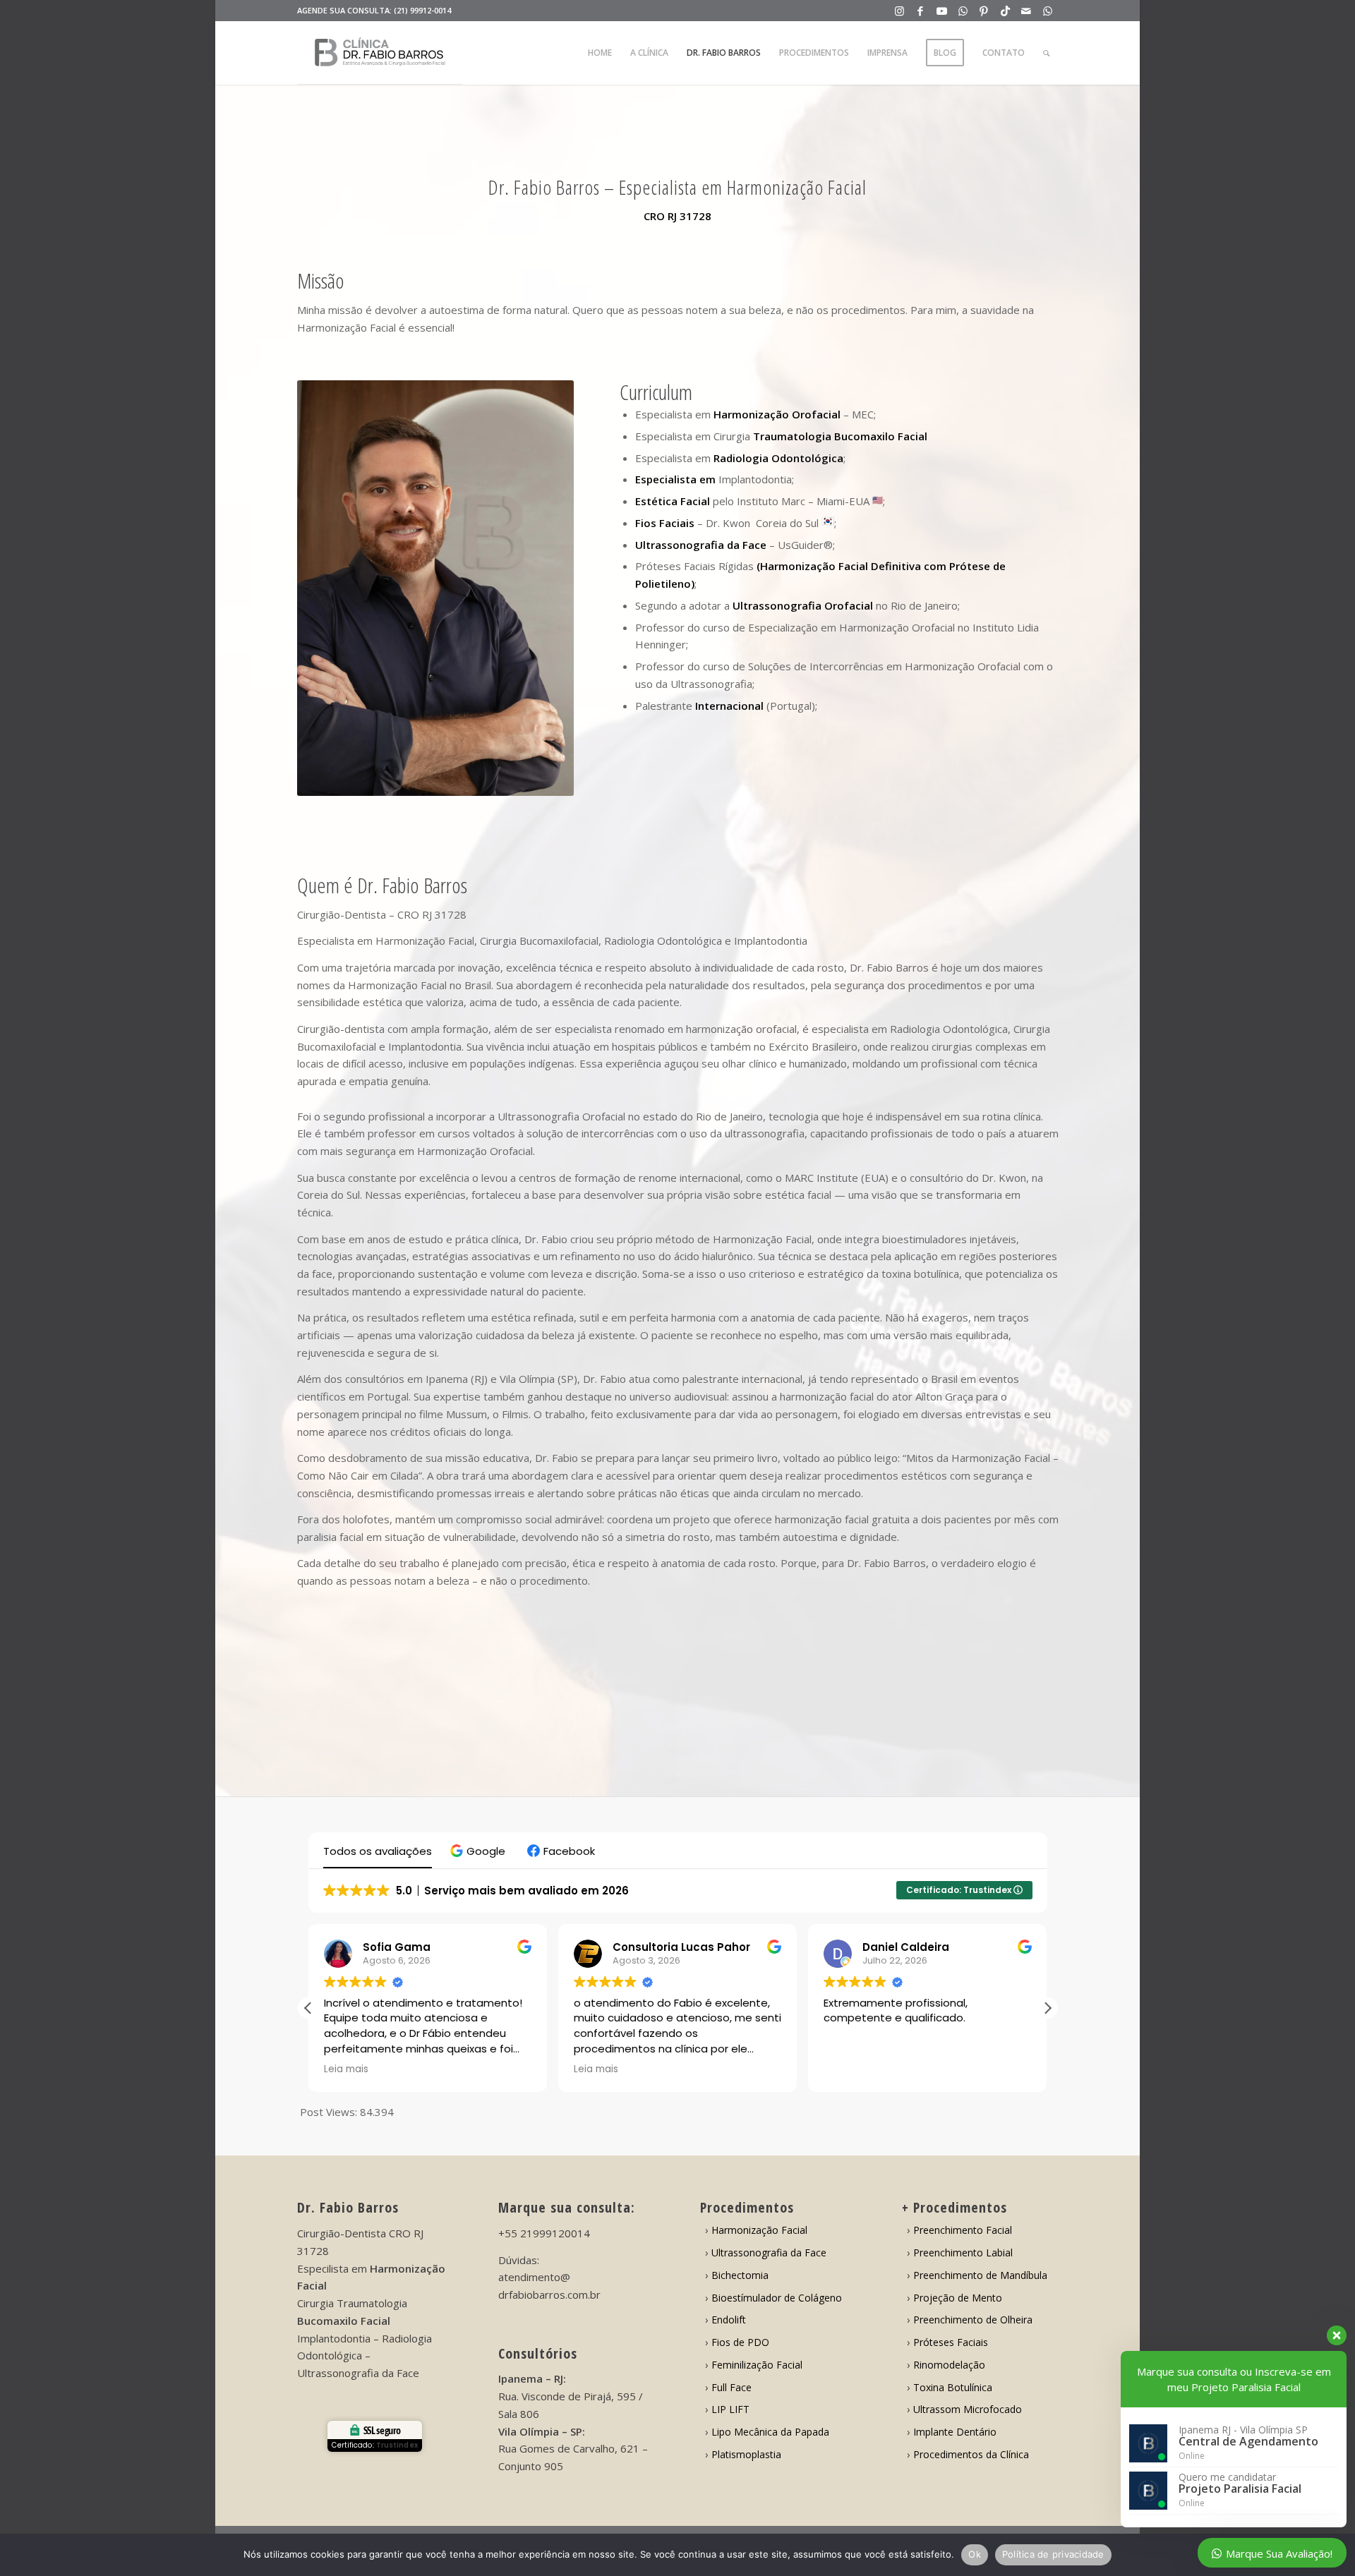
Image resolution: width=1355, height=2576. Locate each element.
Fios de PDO (740, 2342)
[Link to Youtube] (942, 11)
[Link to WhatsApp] (963, 11)
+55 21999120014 (544, 2233)
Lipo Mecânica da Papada (770, 2432)
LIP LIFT (730, 2409)
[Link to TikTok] (1005, 11)
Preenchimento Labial (963, 2253)
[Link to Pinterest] (984, 11)
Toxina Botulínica (953, 2387)
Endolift (729, 2320)
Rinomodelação (949, 2365)
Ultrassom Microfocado (968, 2409)
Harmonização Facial (759, 2230)
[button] (480, 1851)
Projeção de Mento (958, 2298)
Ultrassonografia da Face (769, 2253)
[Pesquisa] (1046, 53)
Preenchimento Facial (963, 2230)
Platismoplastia (746, 2454)
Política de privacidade (1053, 2554)
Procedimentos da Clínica (971, 2454)
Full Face (731, 2387)
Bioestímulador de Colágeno (777, 2298)
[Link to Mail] (1026, 11)
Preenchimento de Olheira (973, 2320)
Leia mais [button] (346, 2069)
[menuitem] (600, 53)
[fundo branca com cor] (380, 53)
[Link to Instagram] (899, 11)
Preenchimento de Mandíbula (980, 2275)
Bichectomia (740, 2275)
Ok (975, 2554)
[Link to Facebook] (921, 11)
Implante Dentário (955, 2432)
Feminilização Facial (757, 2365)
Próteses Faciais (951, 2342)
